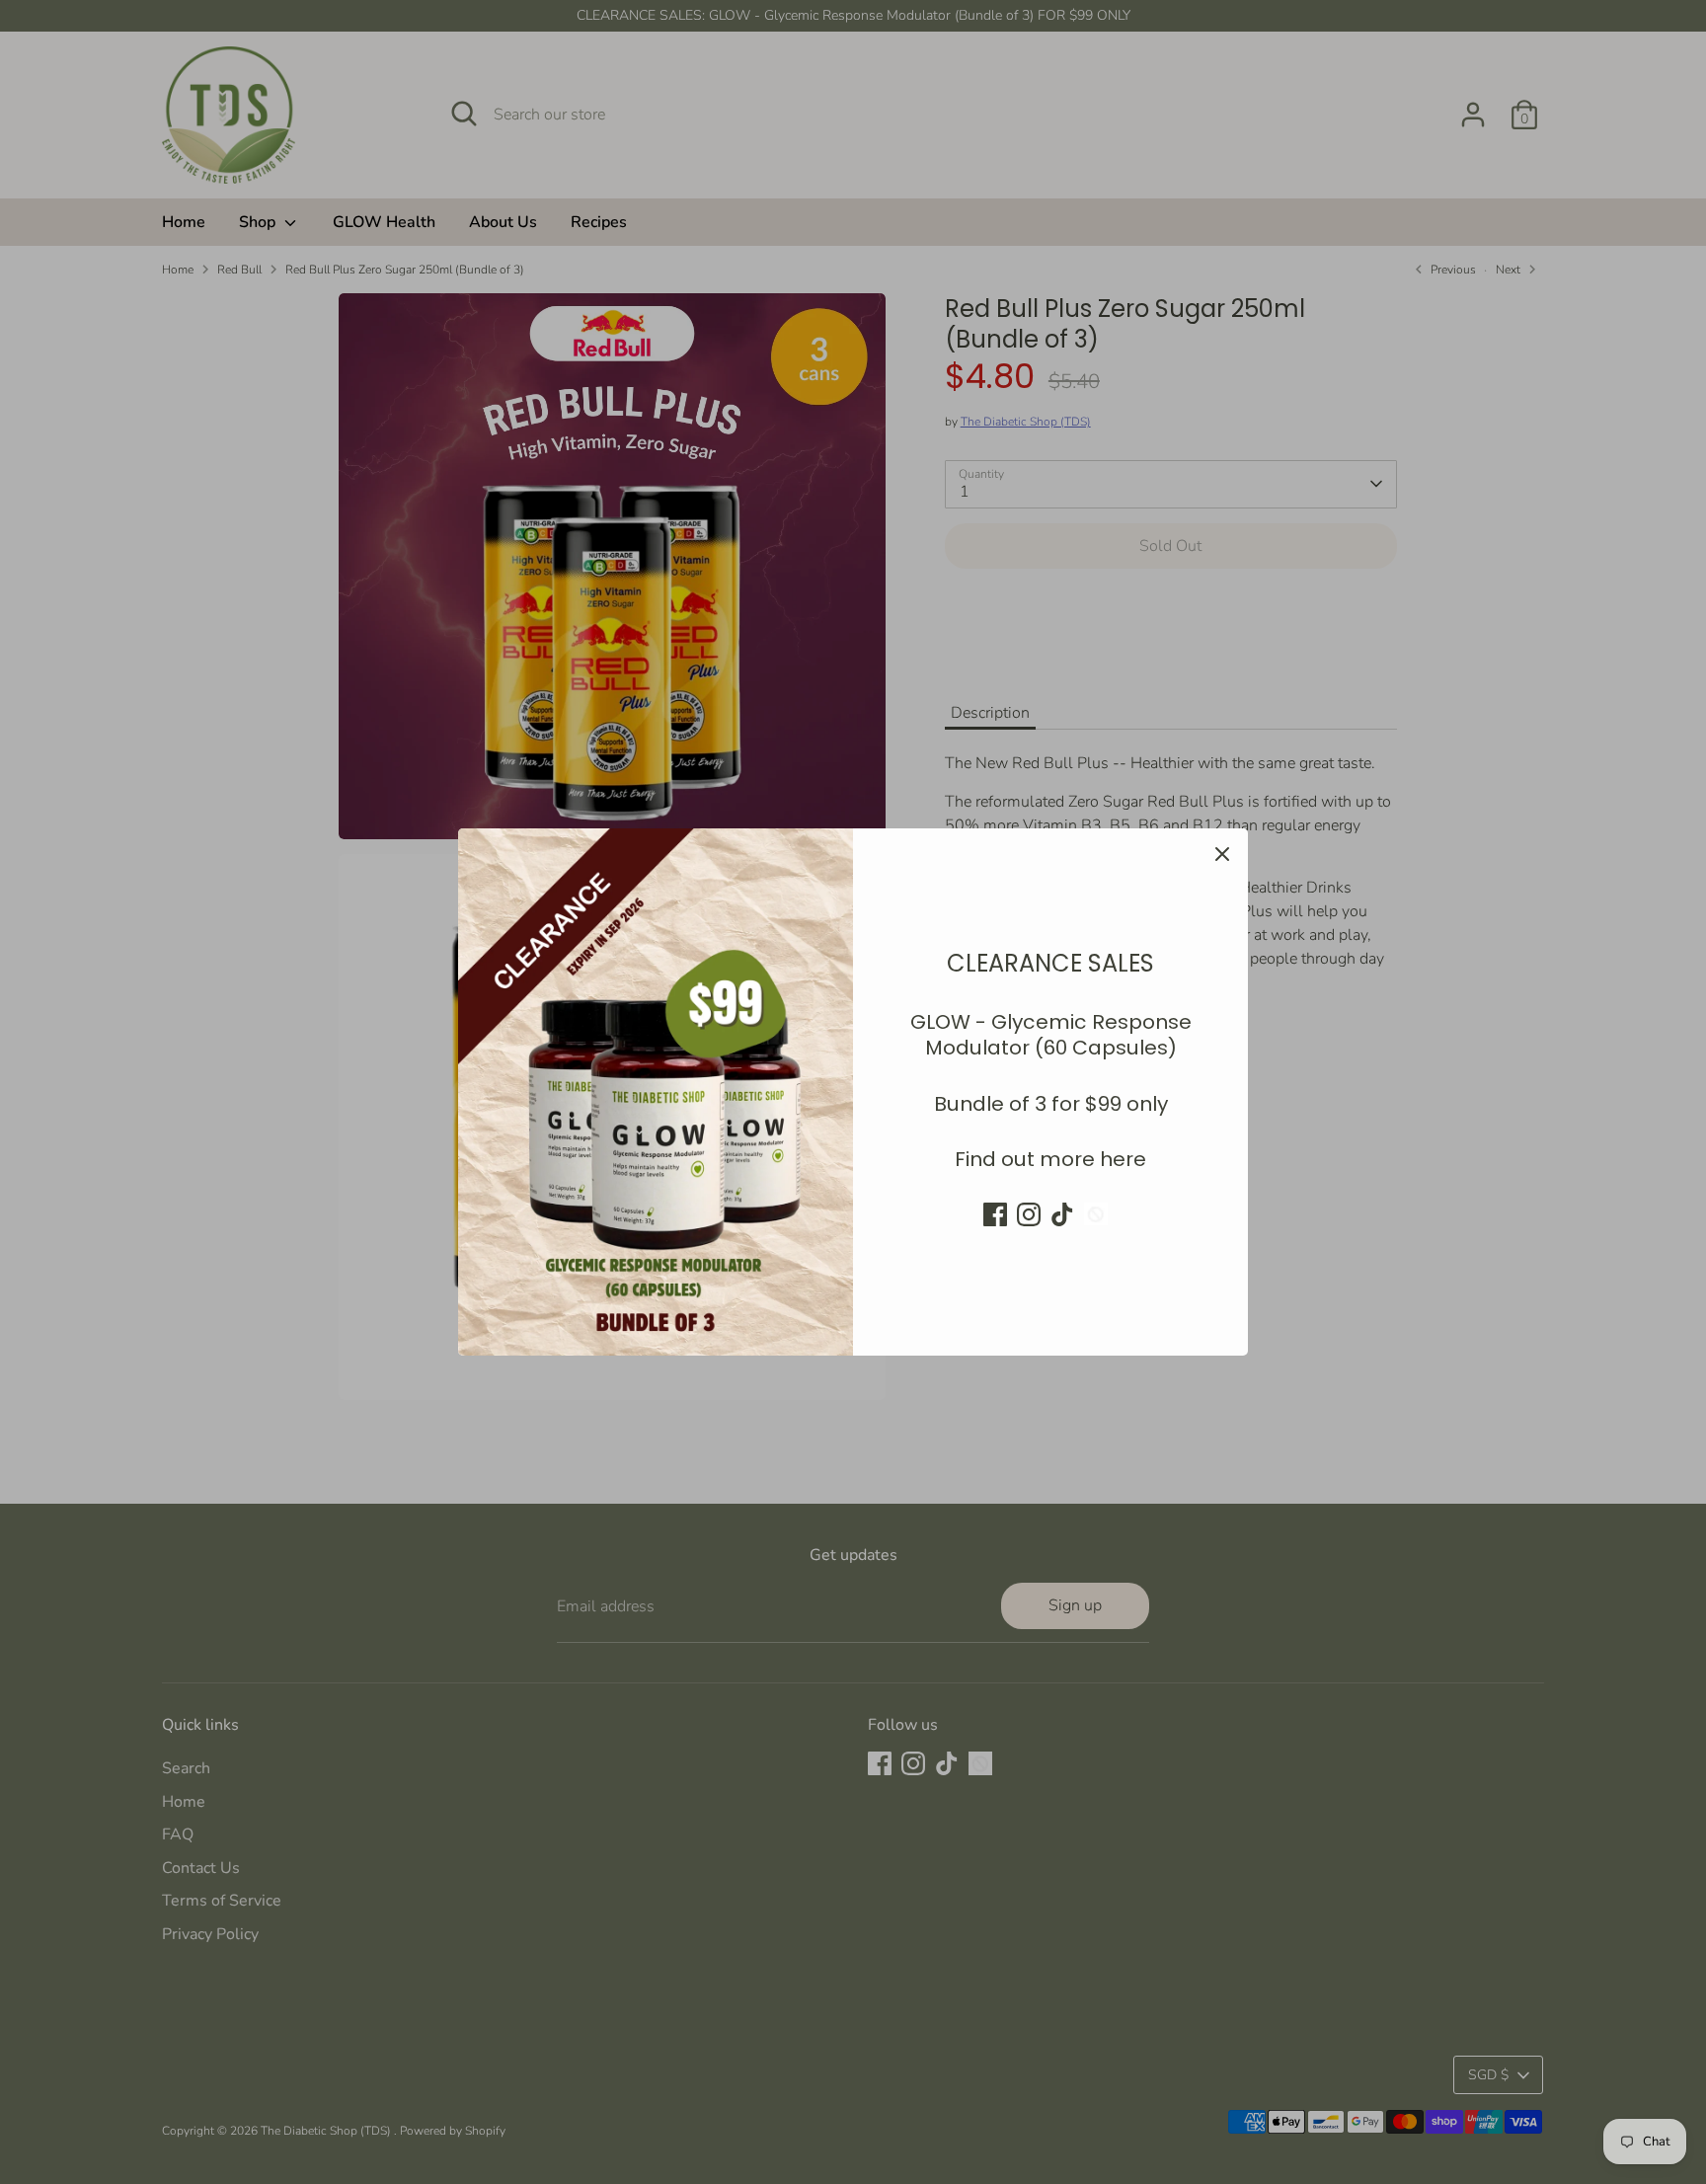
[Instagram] (1029, 1214)
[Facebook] (995, 1214)
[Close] (1222, 854)
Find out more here (1050, 1159)
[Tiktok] (1062, 1214)
